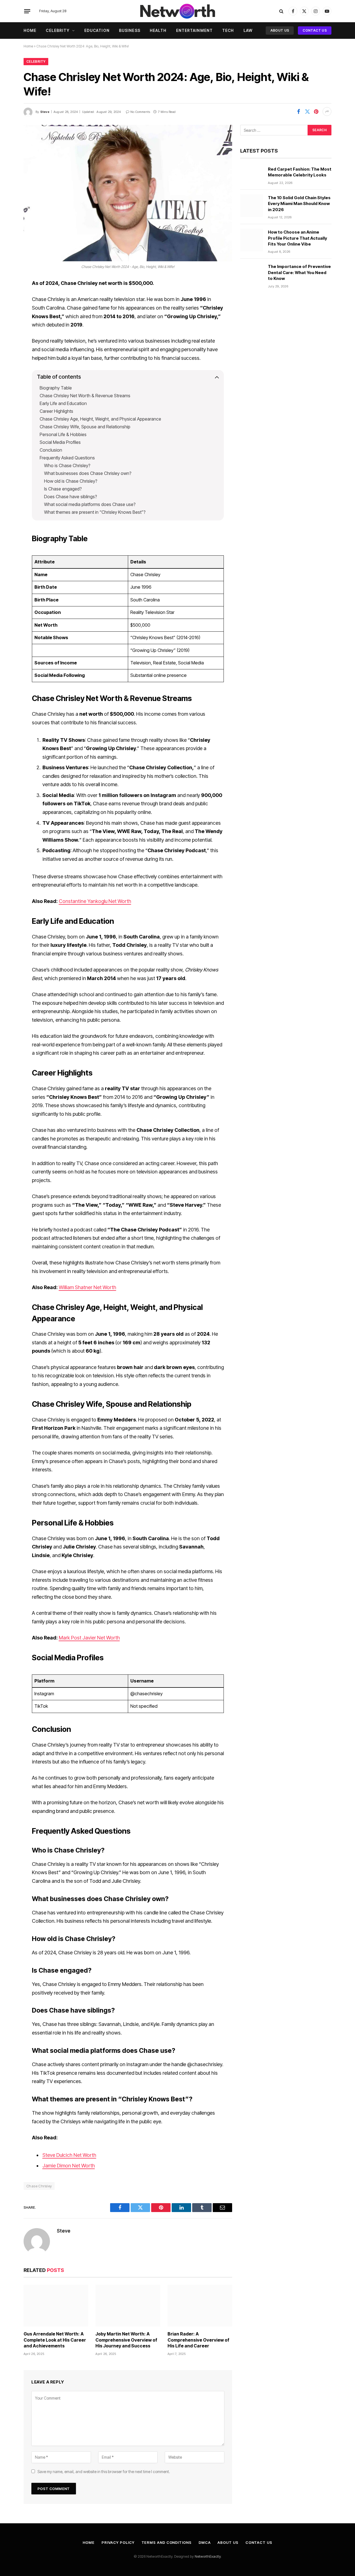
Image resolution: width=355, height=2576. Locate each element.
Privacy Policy (118, 2542)
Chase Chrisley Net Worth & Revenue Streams (85, 396)
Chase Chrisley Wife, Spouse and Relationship (85, 427)
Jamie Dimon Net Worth (69, 2166)
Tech (228, 30)
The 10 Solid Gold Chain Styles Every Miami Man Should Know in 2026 (299, 204)
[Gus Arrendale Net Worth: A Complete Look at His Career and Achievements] (56, 2306)
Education (97, 30)
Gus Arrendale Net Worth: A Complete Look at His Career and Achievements (55, 2340)
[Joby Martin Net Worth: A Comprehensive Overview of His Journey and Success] (128, 2306)
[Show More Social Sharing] (327, 112)
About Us (280, 30)
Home (30, 30)
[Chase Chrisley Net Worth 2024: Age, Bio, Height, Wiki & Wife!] (128, 193)
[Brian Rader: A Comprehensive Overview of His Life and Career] (200, 2306)
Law (248, 30)
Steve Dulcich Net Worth (69, 2155)
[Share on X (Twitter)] (307, 112)
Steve (45, 112)
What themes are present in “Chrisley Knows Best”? (95, 512)
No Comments (140, 112)
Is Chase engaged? (63, 489)
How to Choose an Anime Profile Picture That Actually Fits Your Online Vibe (297, 238)
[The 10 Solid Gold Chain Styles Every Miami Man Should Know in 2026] (252, 206)
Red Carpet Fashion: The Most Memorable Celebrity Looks (300, 172)
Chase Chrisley (39, 2186)
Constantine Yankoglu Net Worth (95, 901)
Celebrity (58, 30)
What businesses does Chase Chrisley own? (88, 473)
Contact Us (315, 30)
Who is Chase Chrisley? (67, 465)
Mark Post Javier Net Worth (89, 1638)
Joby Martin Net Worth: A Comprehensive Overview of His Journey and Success (126, 2340)
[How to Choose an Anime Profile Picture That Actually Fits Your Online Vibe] (252, 240)
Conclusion (51, 450)
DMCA (205, 2542)
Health (158, 30)
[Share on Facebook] (298, 112)
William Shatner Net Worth (88, 1287)
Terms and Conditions (167, 2542)
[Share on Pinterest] (316, 112)
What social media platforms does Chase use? (90, 504)
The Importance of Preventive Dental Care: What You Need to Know (299, 272)
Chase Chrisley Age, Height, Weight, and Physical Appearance (100, 419)
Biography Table (56, 388)
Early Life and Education (63, 403)
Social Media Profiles (60, 442)
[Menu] (27, 11)
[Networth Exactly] (177, 11)
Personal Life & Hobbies (63, 434)
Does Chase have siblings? (71, 497)
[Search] (281, 11)
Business (130, 30)
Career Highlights (56, 411)
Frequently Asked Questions (67, 458)
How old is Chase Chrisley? (71, 481)
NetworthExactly (208, 2556)
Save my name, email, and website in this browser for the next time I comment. (104, 2472)
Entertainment (195, 30)
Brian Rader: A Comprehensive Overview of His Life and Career (198, 2340)
